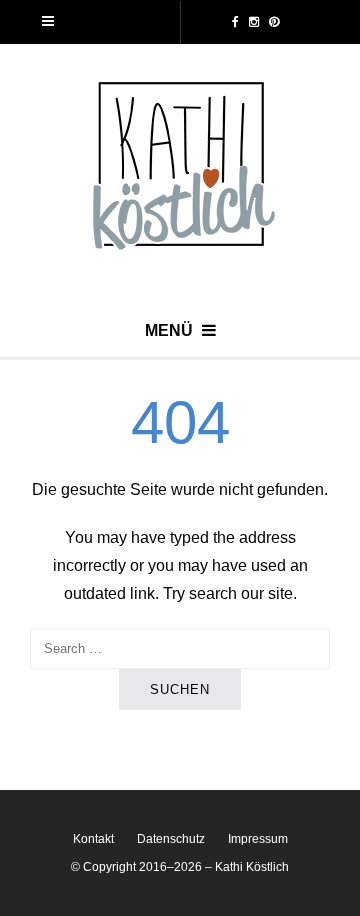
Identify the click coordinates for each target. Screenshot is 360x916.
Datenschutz (171, 839)
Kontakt (93, 839)
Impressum (258, 839)
